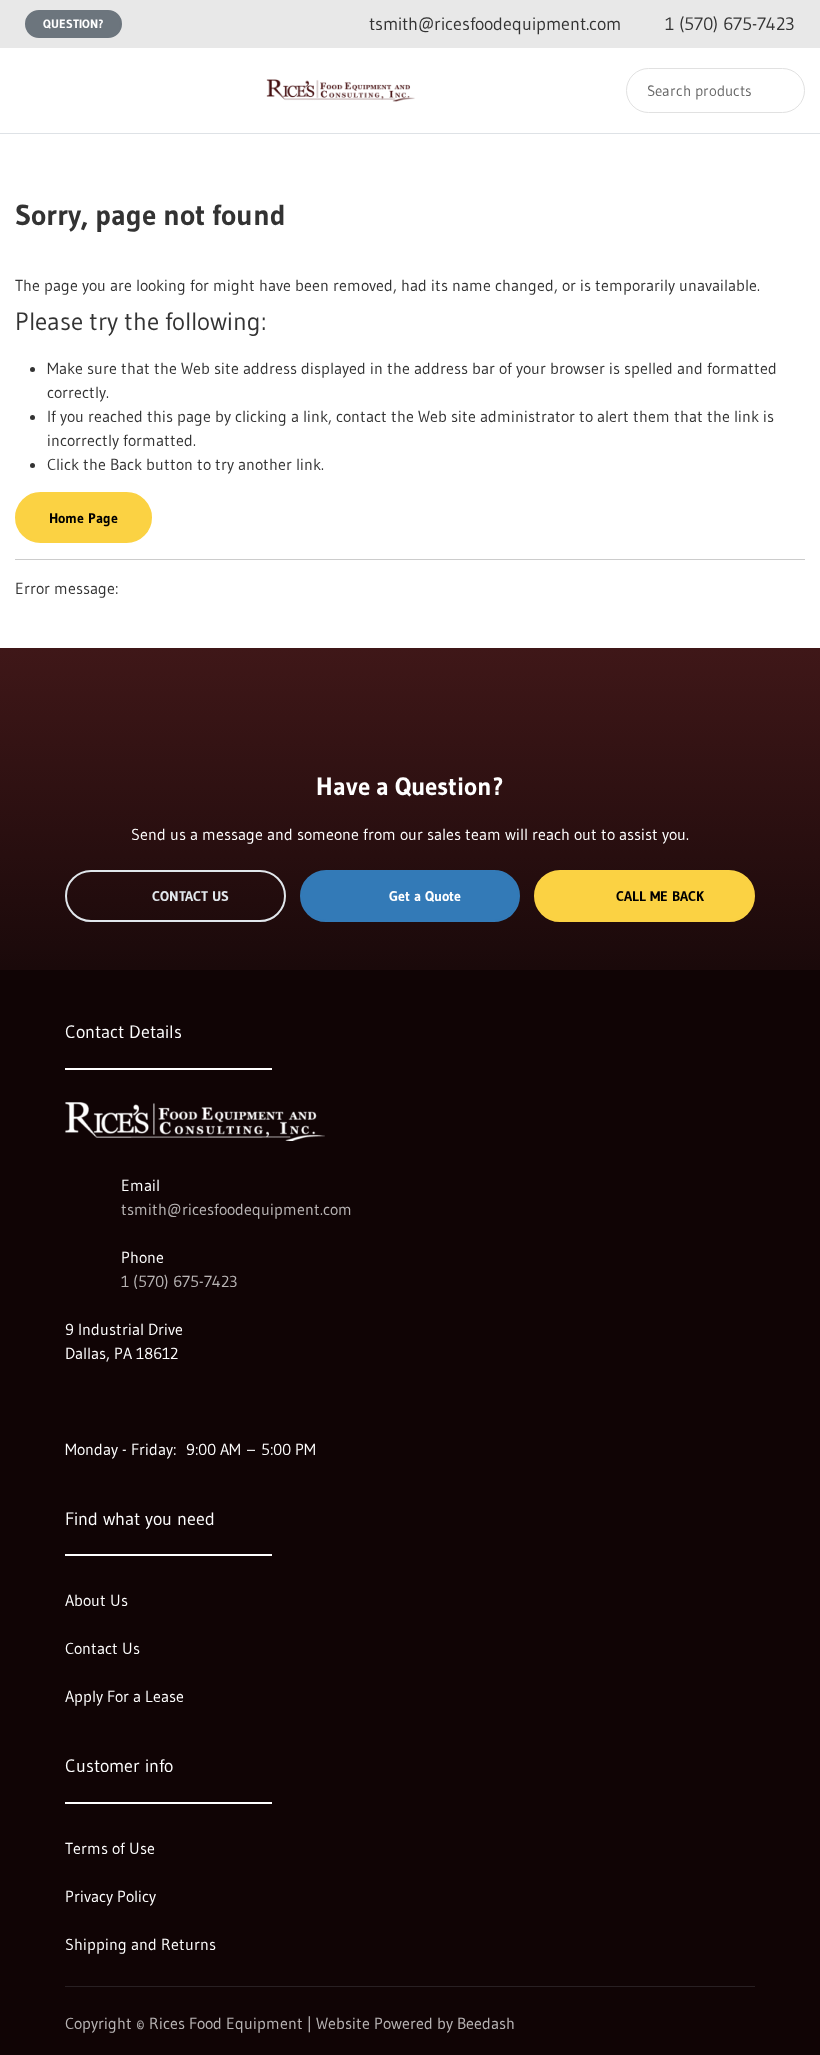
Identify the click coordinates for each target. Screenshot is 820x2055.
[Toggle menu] (35, 90)
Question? (73, 23)
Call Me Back (660, 896)
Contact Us (190, 896)
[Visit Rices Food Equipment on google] (74, 1401)
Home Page (83, 518)
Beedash (486, 2023)
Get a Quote (425, 896)
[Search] (776, 90)
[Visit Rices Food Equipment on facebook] (116, 1401)
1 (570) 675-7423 (179, 1281)
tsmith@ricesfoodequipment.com (236, 1209)
